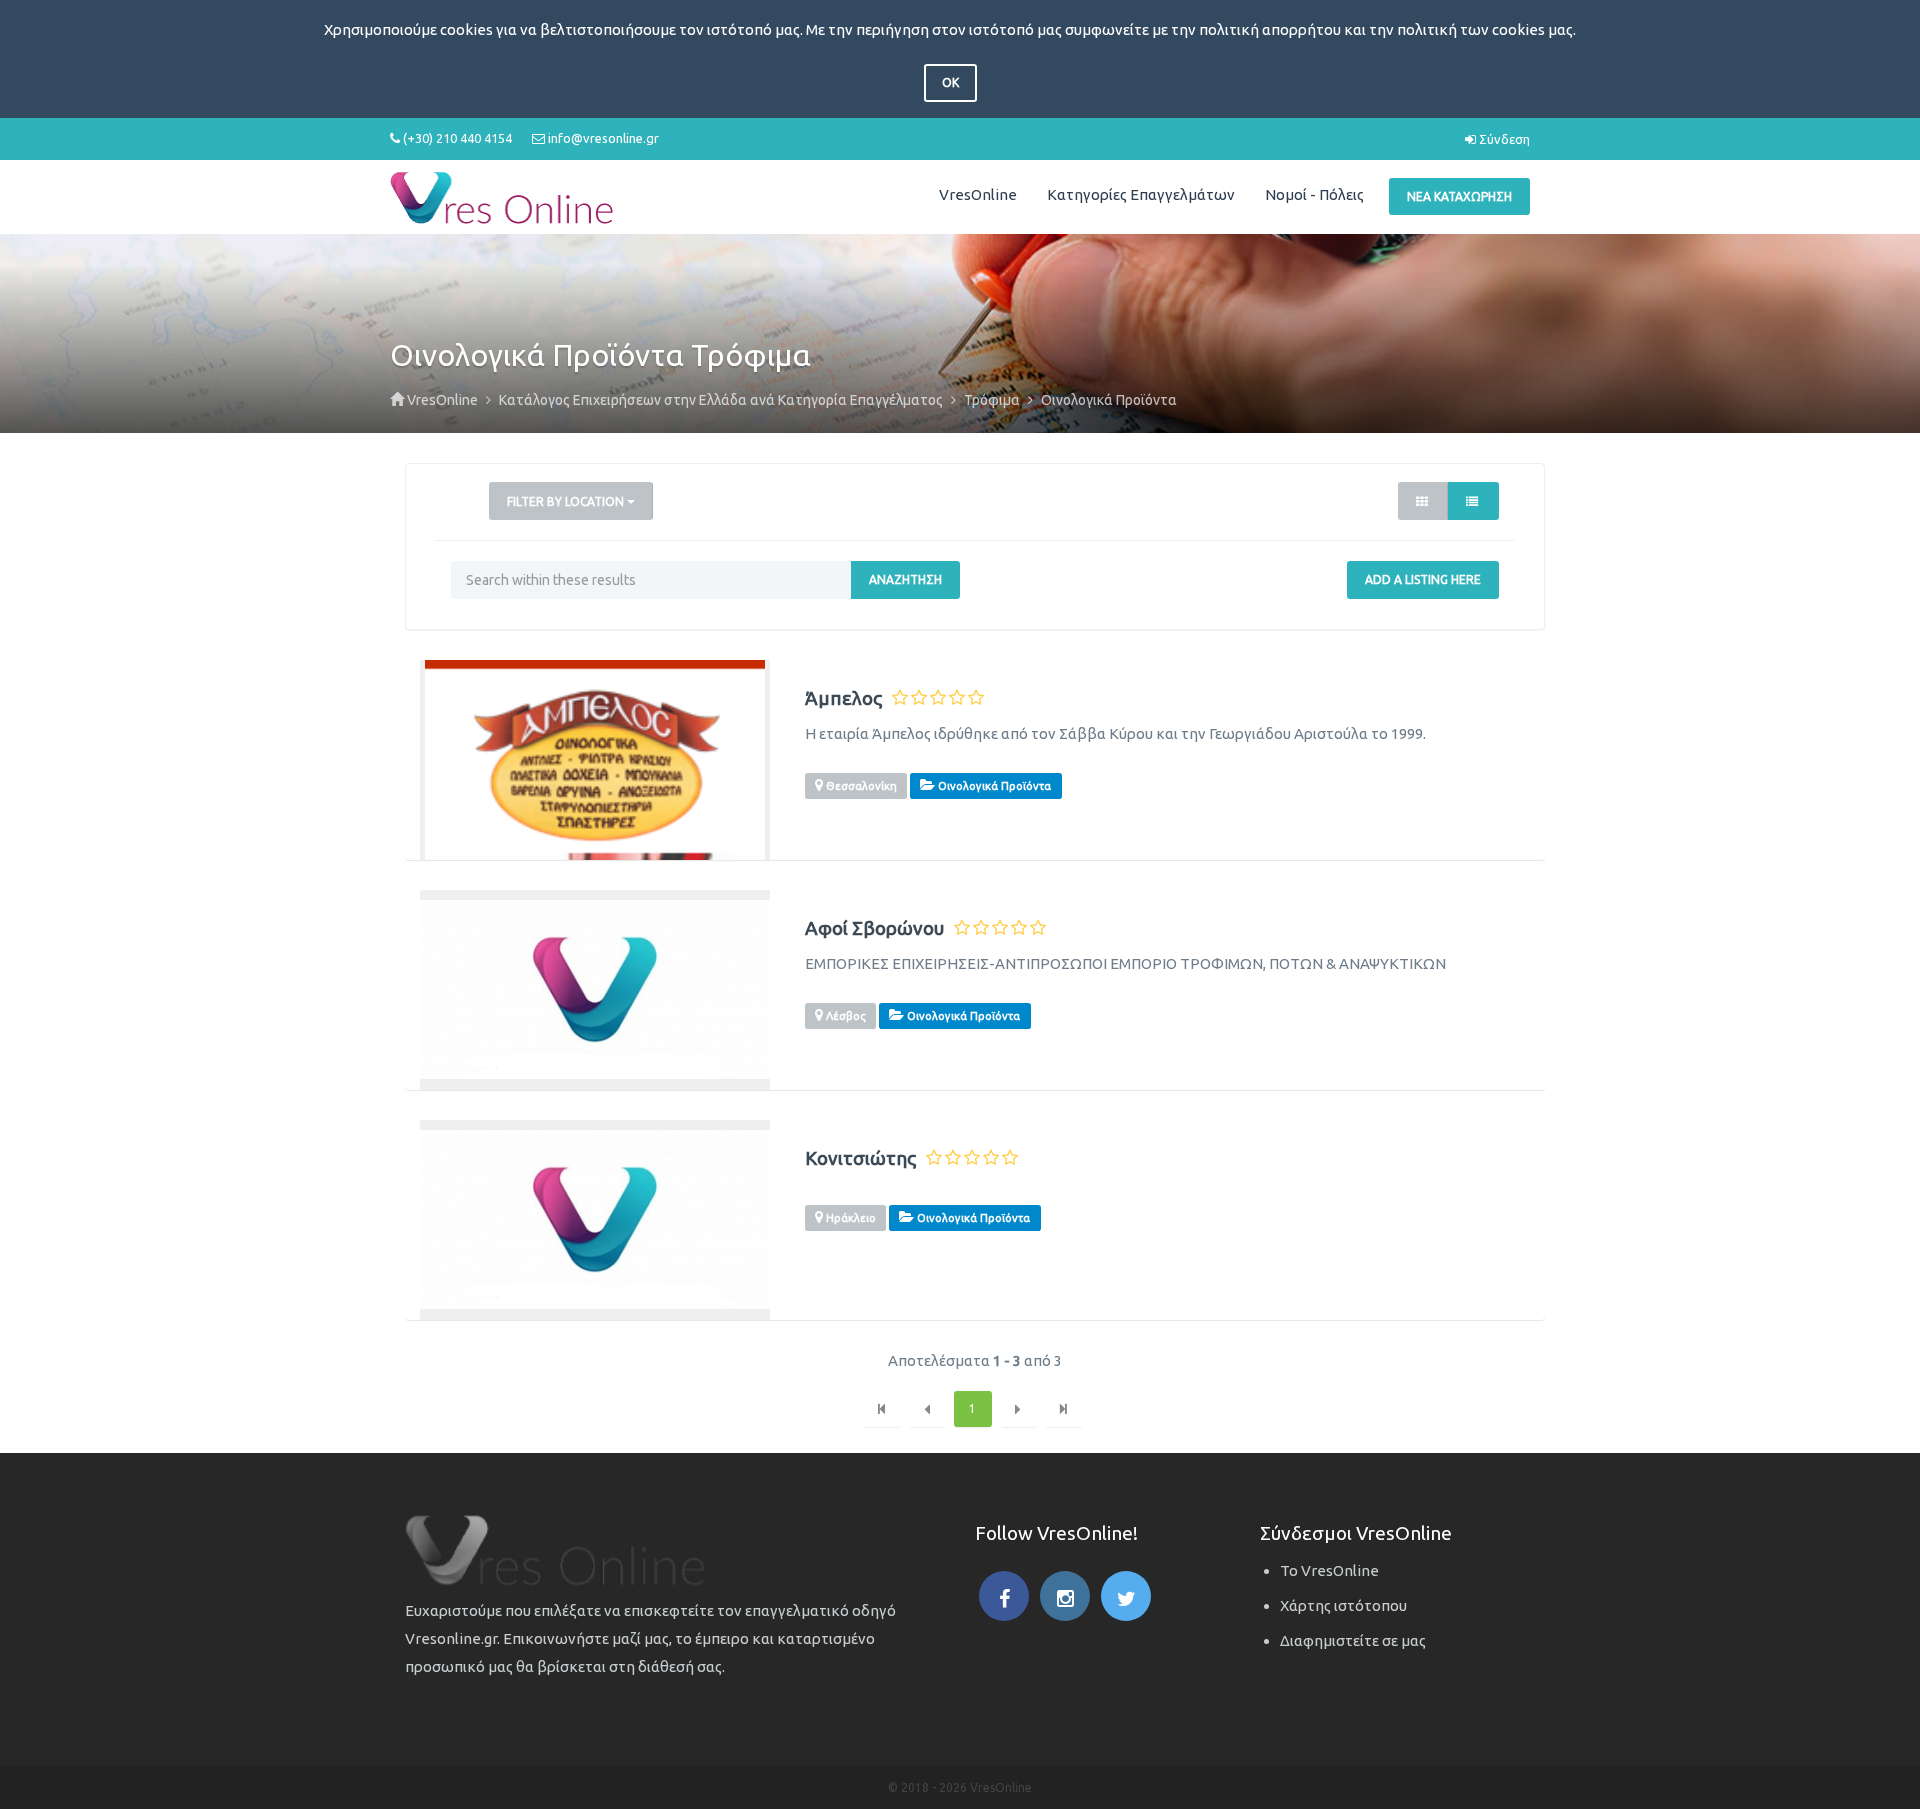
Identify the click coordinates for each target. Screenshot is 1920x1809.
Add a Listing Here (1423, 579)
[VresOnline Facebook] (1004, 1596)
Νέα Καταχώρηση (1459, 196)
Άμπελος (843, 698)
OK (950, 82)
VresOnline (978, 194)
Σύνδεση (1503, 139)
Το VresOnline (1329, 1570)
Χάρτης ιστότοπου (1343, 1605)
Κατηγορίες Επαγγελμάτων (1141, 194)
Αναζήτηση (905, 579)
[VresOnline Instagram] (1065, 1596)
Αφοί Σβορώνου (874, 928)
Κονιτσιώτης (860, 1158)
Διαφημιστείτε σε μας (1353, 1640)
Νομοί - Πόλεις (1314, 194)
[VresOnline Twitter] (1126, 1596)
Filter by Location (567, 501)
